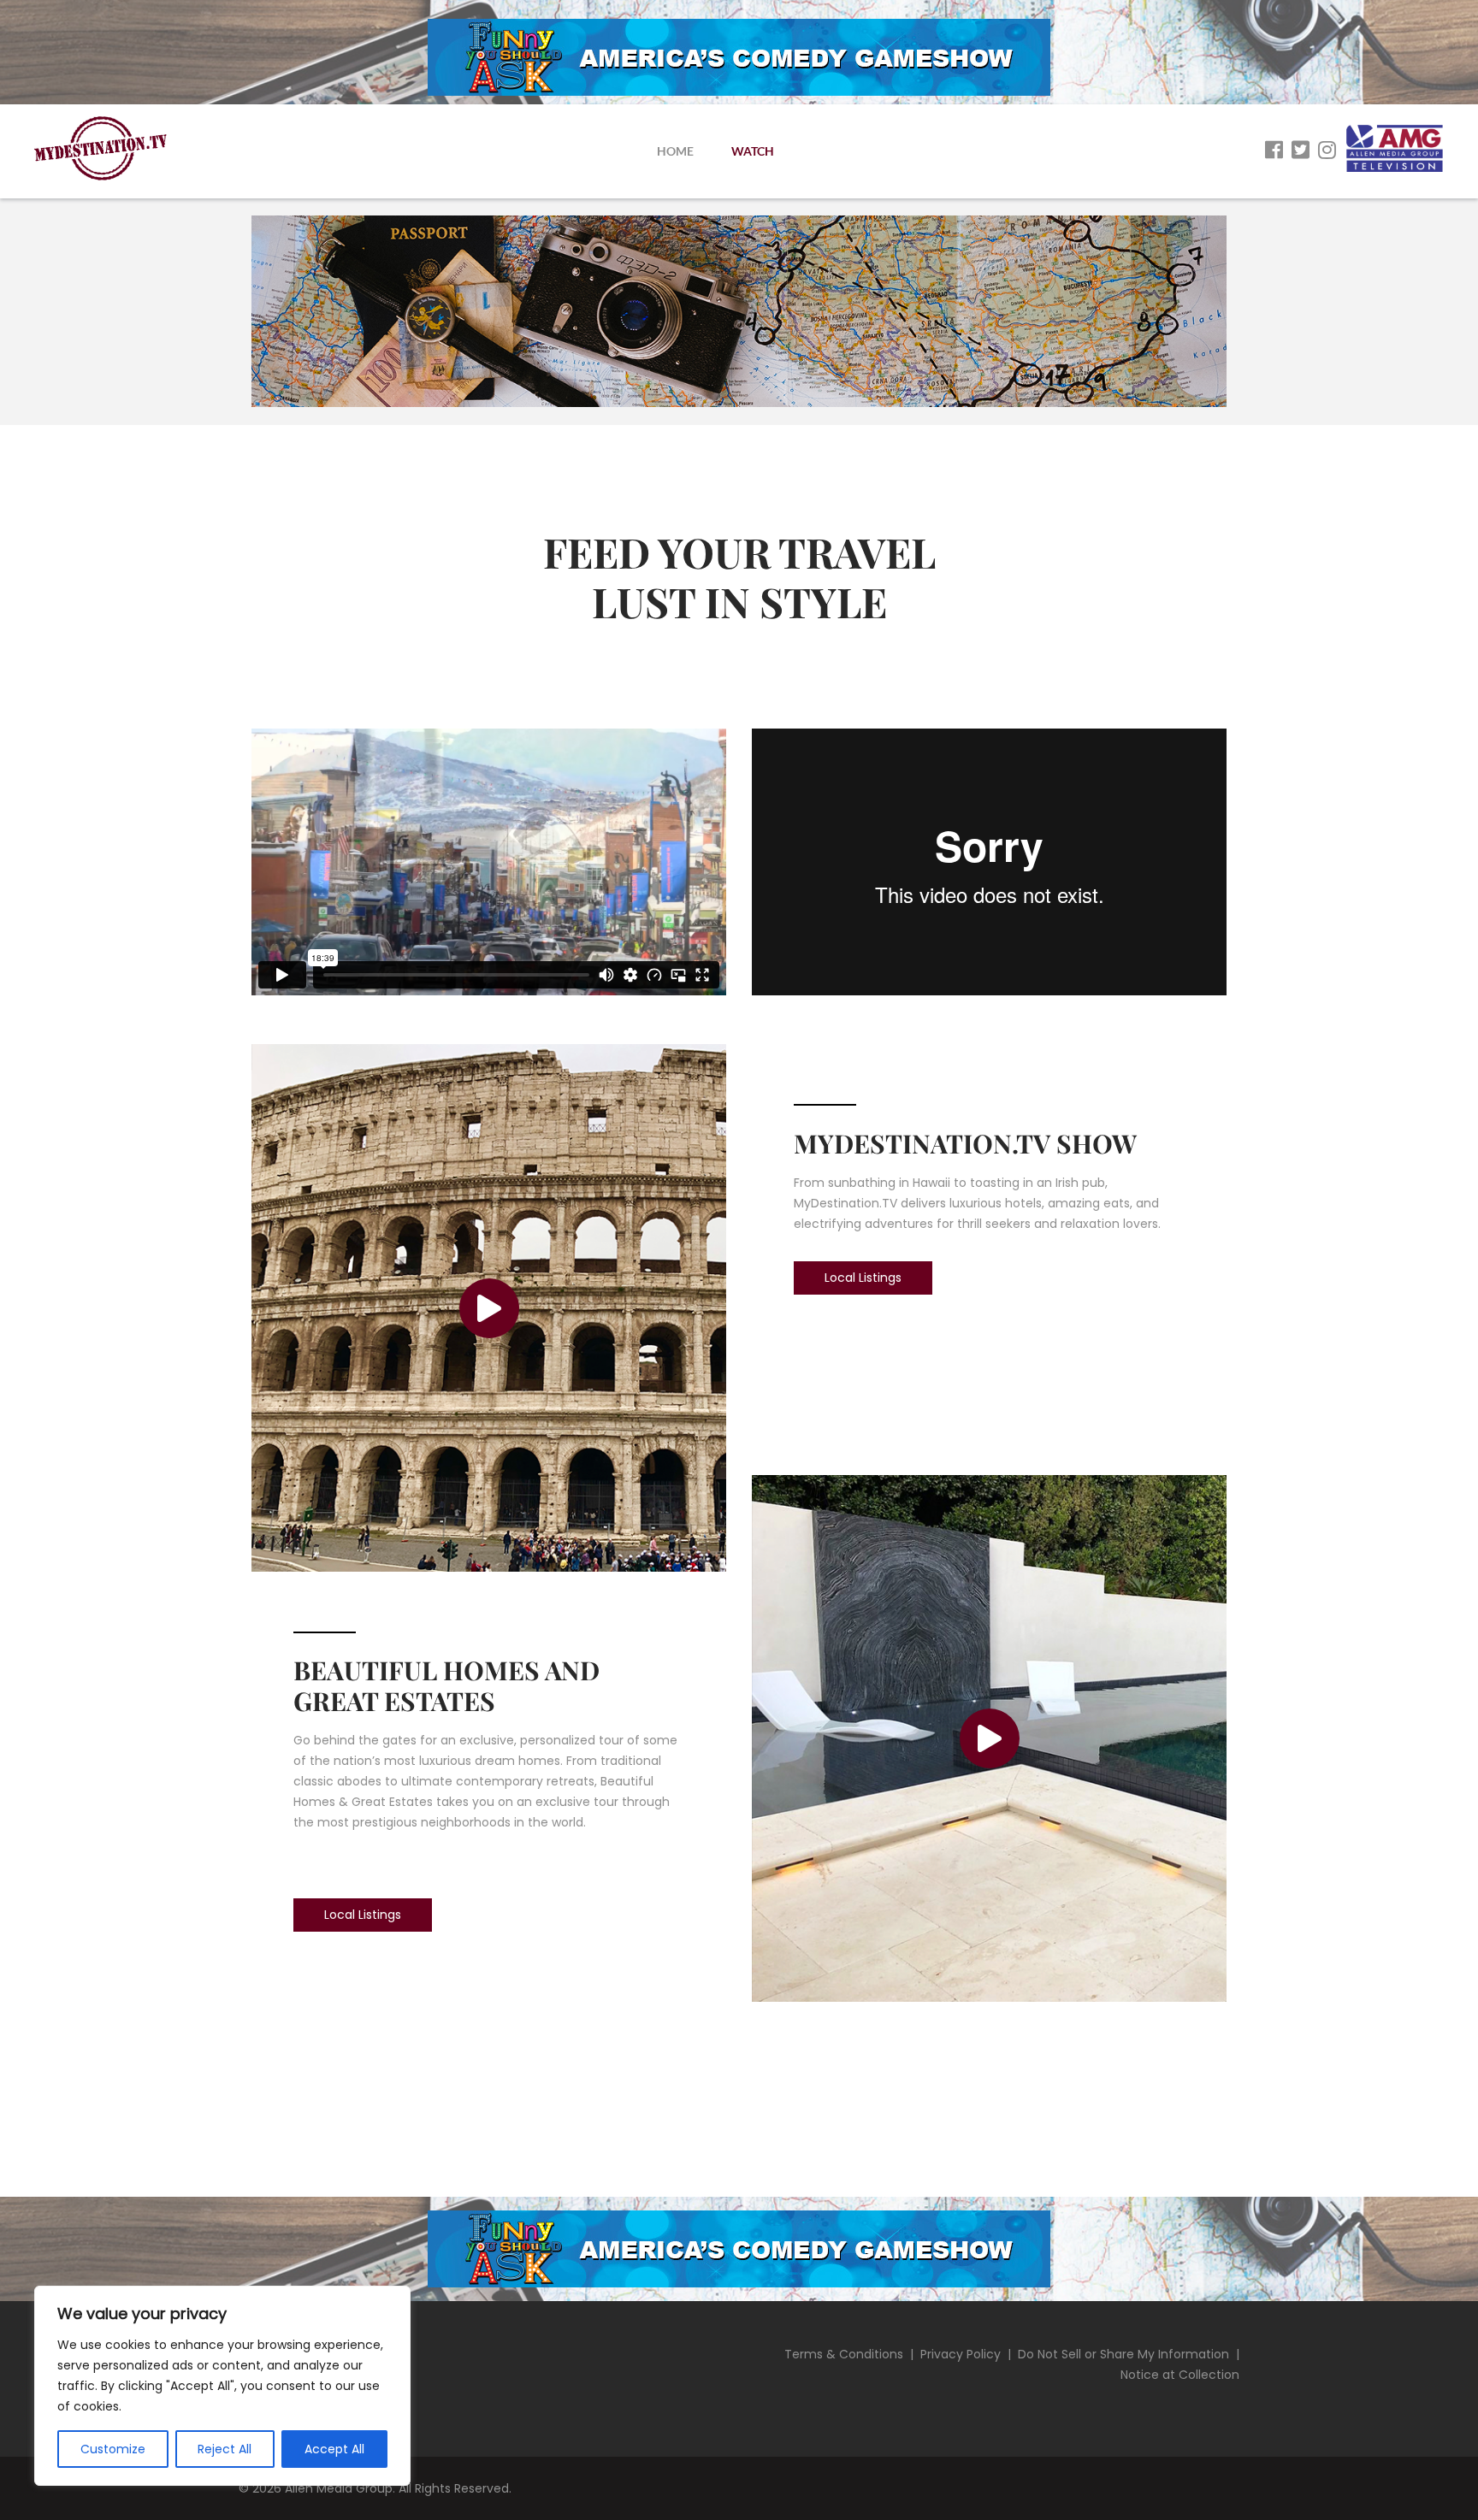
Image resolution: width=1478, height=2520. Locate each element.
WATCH (753, 151)
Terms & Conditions (844, 2354)
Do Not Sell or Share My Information (1123, 2354)
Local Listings (363, 1915)
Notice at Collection (1180, 2375)
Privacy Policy (961, 2354)
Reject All (225, 2449)
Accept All (334, 2449)
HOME (675, 151)
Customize (113, 2449)
